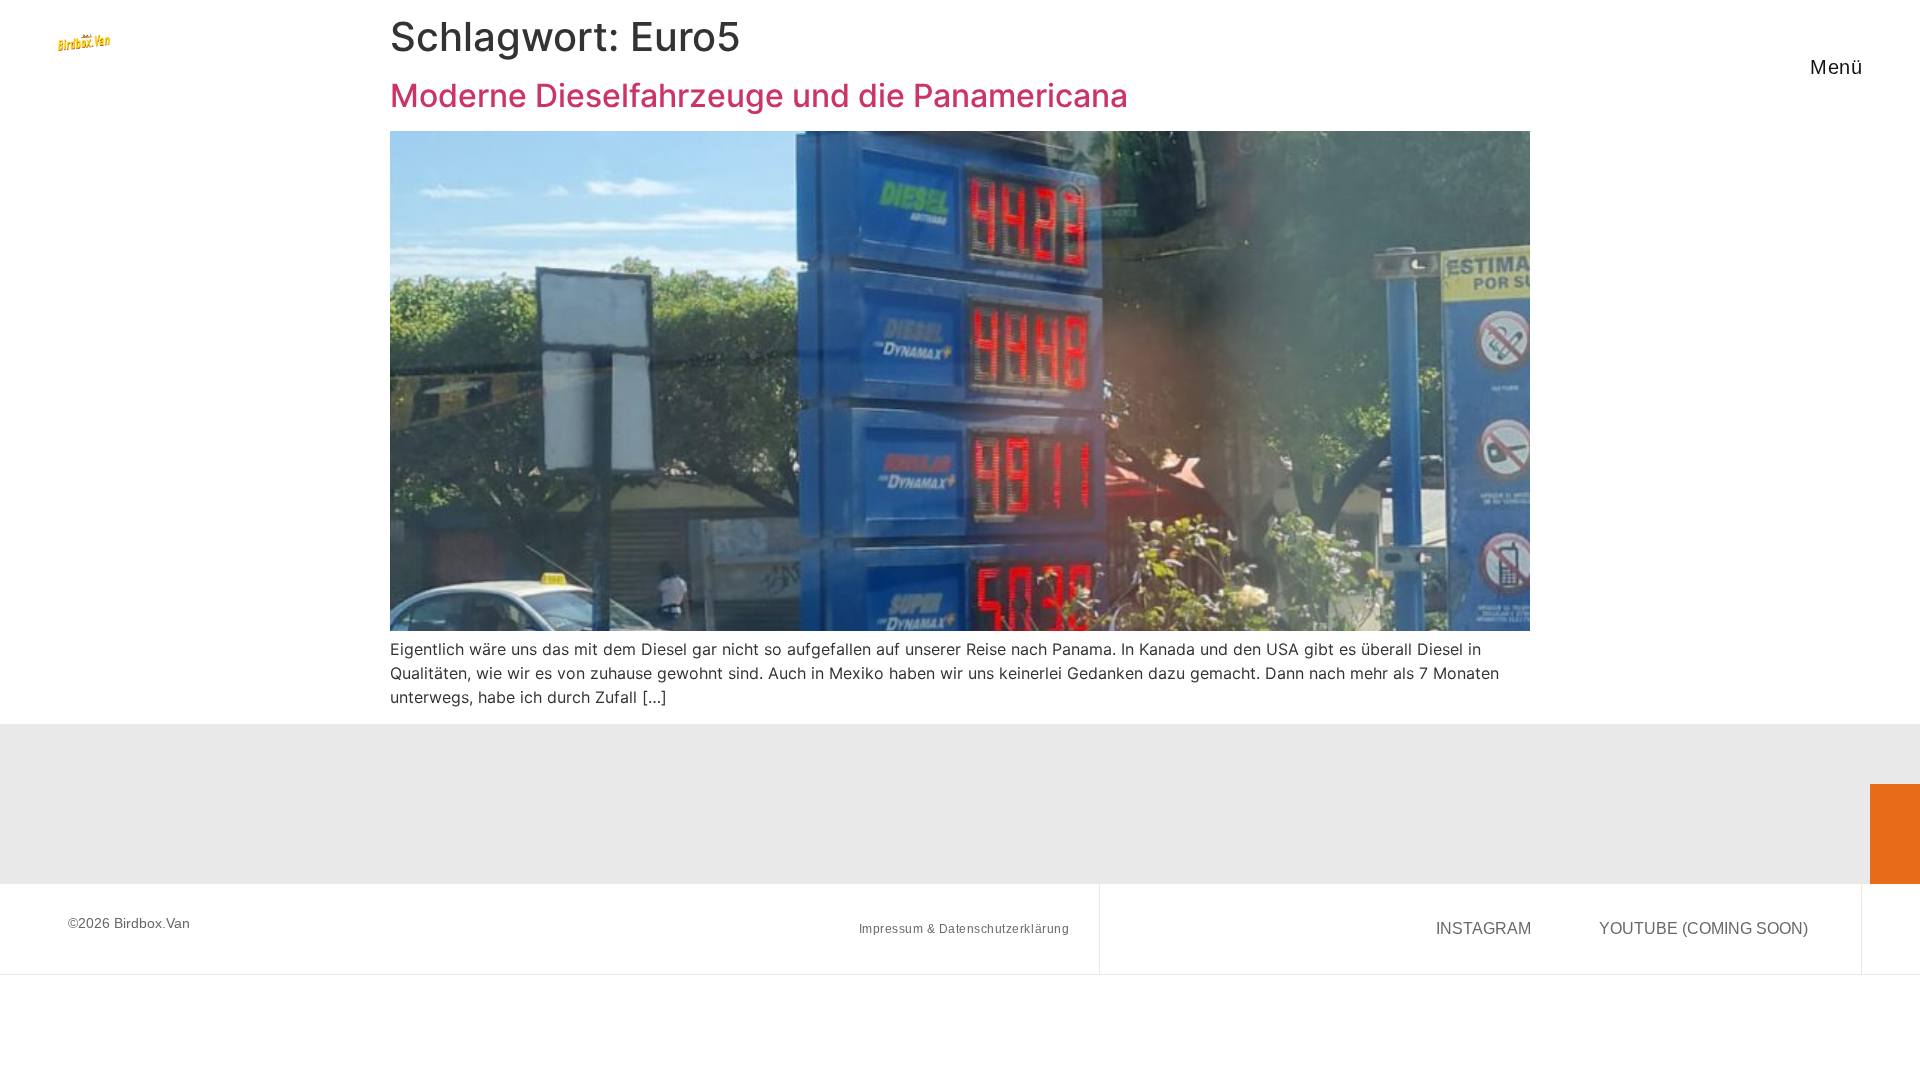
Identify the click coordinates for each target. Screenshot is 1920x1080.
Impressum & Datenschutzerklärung (964, 929)
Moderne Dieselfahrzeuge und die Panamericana (759, 95)
